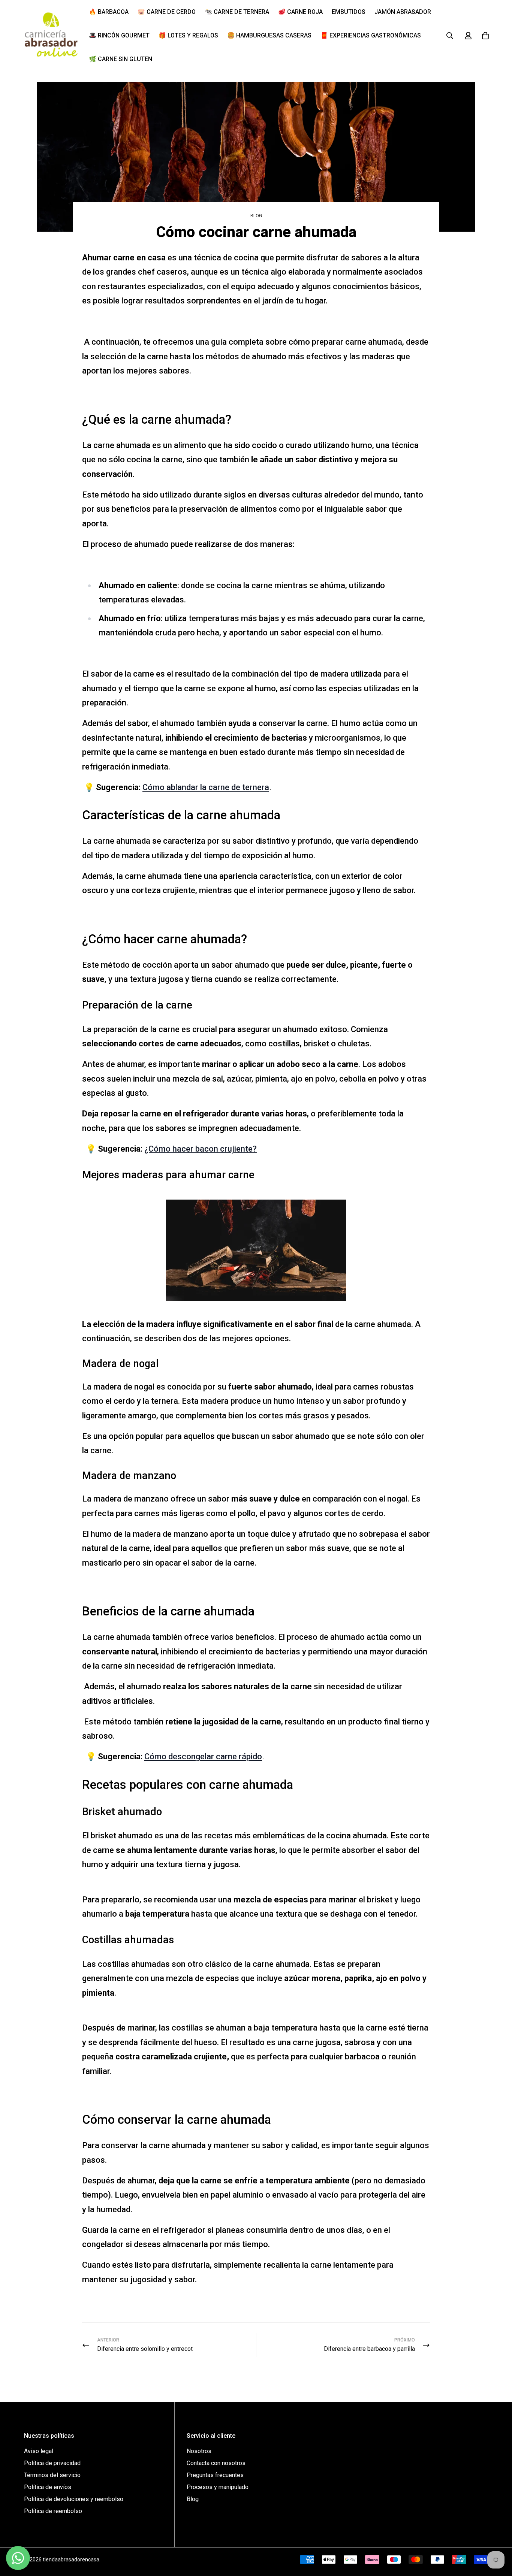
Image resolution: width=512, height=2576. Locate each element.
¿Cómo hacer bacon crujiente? (201, 1149)
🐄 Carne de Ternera (237, 12)
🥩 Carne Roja (300, 12)
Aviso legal (39, 2451)
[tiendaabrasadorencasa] (51, 36)
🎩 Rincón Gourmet (119, 35)
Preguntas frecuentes (215, 2475)
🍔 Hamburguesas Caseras (269, 35)
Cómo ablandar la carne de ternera (206, 787)
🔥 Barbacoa (109, 12)
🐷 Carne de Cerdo (167, 12)
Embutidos (349, 12)
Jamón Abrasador (403, 12)
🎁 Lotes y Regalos (188, 35)
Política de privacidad (52, 2463)
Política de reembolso (53, 2511)
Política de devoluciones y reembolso (74, 2499)
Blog (256, 216)
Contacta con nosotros (216, 2463)
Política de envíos (48, 2487)
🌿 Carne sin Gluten (121, 59)
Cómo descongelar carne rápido (203, 1756)
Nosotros (199, 2451)
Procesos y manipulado (218, 2487)
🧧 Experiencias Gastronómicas (371, 35)
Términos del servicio (52, 2475)
